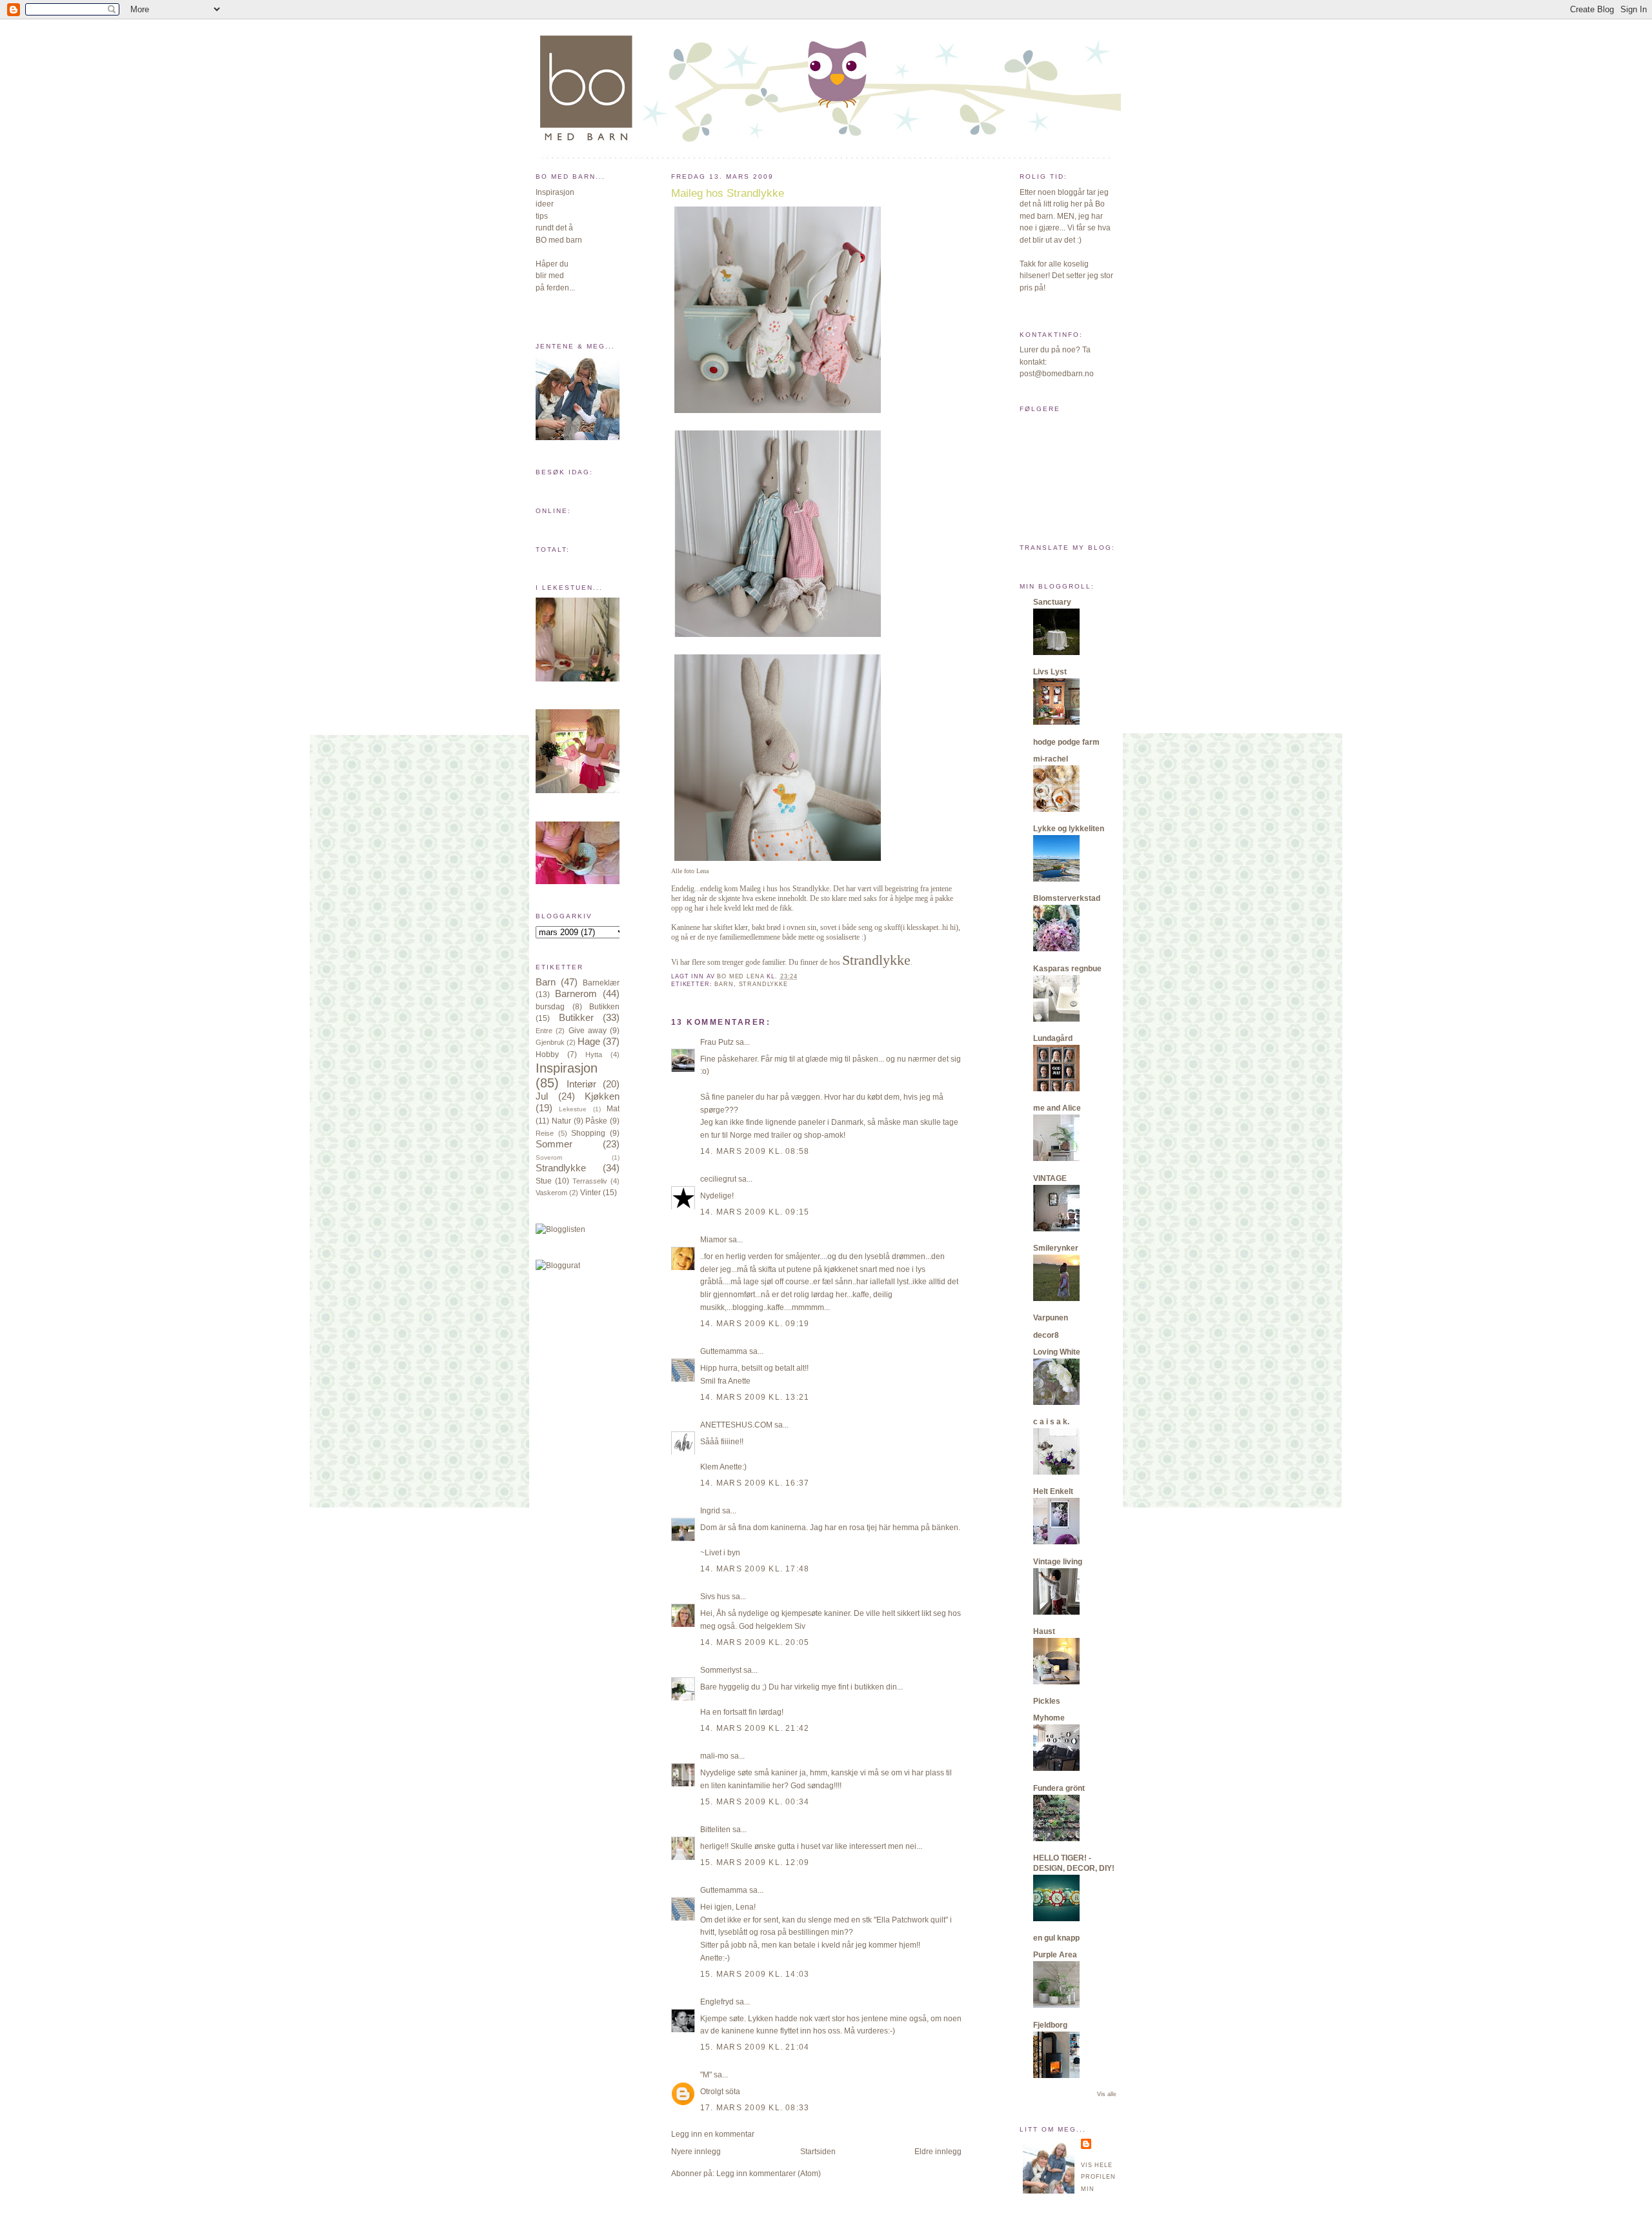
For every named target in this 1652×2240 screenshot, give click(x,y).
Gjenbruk (550, 1042)
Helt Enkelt (1053, 1491)
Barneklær (601, 983)
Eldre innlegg (938, 2152)
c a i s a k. (1051, 1422)
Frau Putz (717, 1042)
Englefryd (717, 2002)
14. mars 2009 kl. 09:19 (755, 1324)
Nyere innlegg (696, 2152)
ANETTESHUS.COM (736, 1425)
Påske (596, 1121)
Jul (542, 1096)
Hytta (594, 1054)
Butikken (604, 1007)
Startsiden (818, 2152)
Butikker (576, 1018)
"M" (706, 2075)
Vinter (590, 1193)
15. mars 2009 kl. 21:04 (755, 2047)
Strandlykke (561, 1168)
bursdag (550, 1007)
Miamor (713, 1240)
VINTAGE (1050, 1178)
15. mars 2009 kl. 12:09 (755, 1862)
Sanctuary (1052, 602)
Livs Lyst (1050, 672)
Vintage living (1058, 1562)
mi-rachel (1051, 759)
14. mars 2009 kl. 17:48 (755, 1569)
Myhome (1049, 1718)
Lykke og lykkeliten (1069, 829)
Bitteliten (715, 1830)
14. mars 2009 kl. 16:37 (755, 1483)
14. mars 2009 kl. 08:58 (755, 1151)
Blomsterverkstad (1067, 898)
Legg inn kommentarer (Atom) (769, 2174)
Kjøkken (602, 1096)
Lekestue (573, 1109)
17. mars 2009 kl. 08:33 (755, 2108)
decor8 (1046, 1335)
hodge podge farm (1066, 742)
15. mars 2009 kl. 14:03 (755, 1974)
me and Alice (1057, 1108)
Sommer (554, 1144)
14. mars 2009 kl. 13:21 (755, 1397)
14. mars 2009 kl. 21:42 (755, 1728)
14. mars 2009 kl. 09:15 (755, 1212)
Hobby (547, 1054)
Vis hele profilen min (1098, 2177)
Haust (1044, 1631)
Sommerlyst (721, 1670)
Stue (544, 1181)
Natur (561, 1121)
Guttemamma (724, 1351)
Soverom (549, 1157)
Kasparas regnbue (1067, 969)
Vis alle (1107, 2094)
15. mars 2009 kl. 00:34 (755, 1802)
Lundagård (1053, 1038)
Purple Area (1055, 1955)
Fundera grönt (1059, 1788)
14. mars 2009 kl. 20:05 (755, 1642)
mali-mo (714, 1756)
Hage (589, 1042)
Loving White (1057, 1352)
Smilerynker (1056, 1248)
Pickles (1047, 1701)
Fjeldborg (1050, 2025)
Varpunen (1051, 1318)
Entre (544, 1031)
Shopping (588, 1133)
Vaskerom (551, 1193)
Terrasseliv (590, 1181)
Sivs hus (715, 1597)
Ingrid (710, 1511)
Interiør (581, 1084)
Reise (545, 1133)
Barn (546, 982)
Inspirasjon (567, 1068)
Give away (588, 1031)
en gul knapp (1056, 1938)
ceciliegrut (718, 1179)
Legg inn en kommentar (713, 2134)
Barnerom (576, 994)
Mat (613, 1109)
